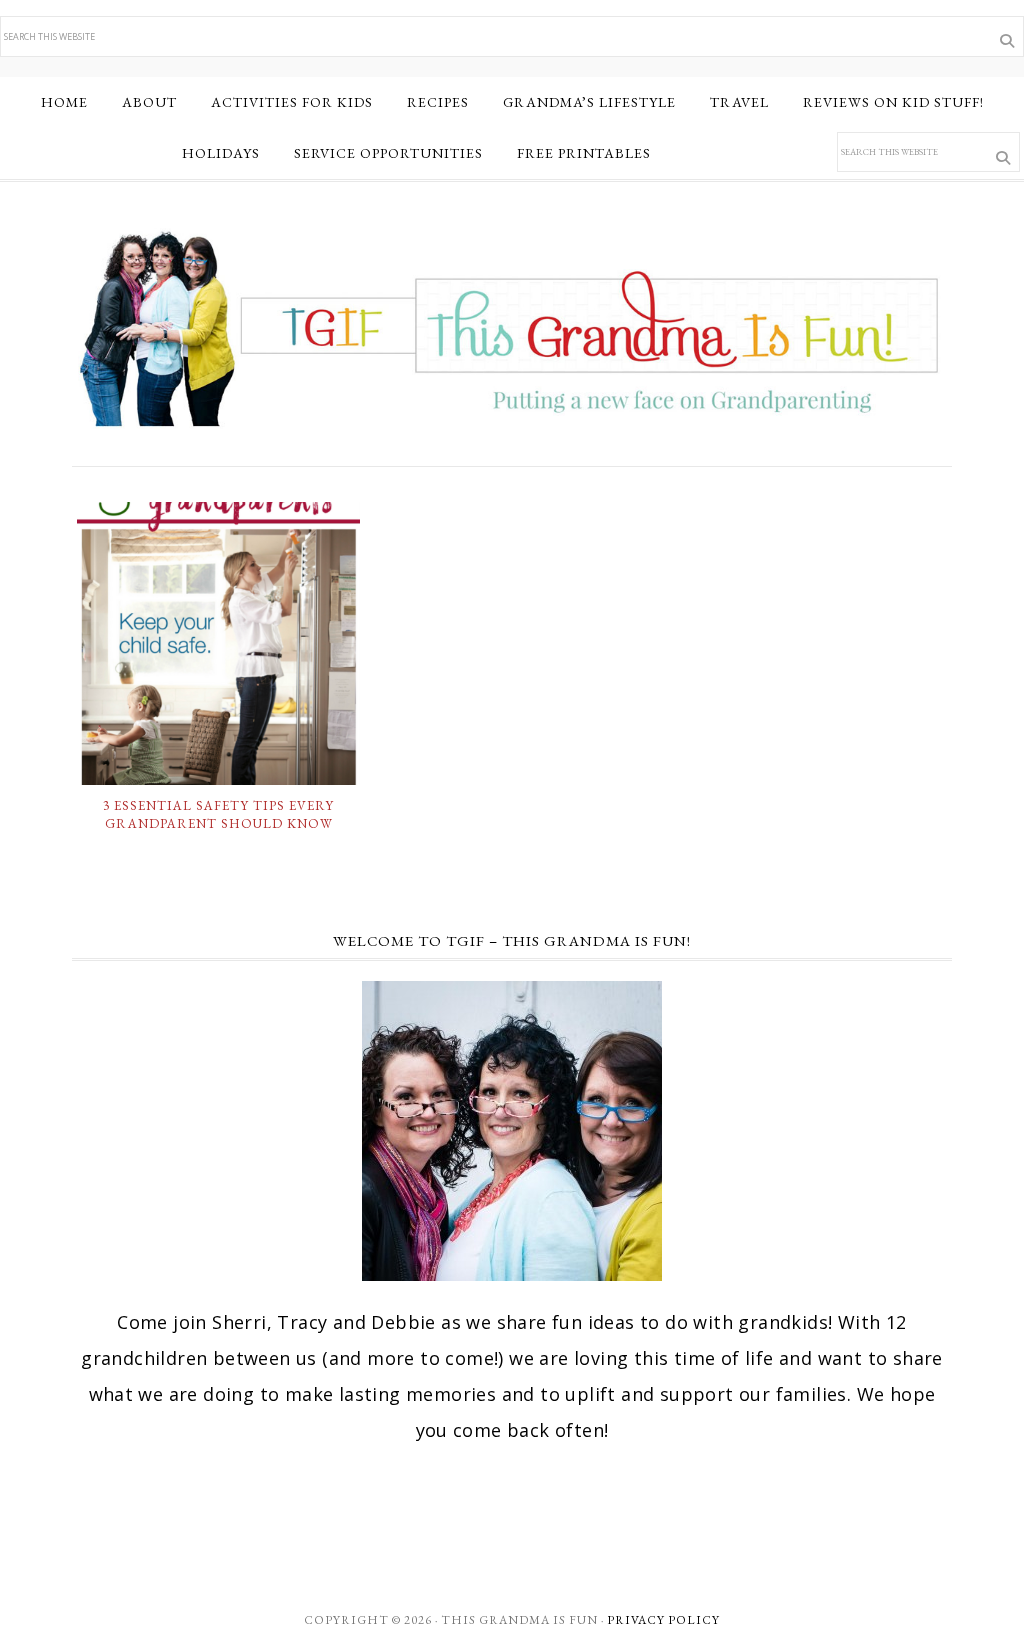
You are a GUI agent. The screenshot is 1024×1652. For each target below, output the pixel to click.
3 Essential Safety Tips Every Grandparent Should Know (218, 814)
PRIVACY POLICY (663, 1620)
